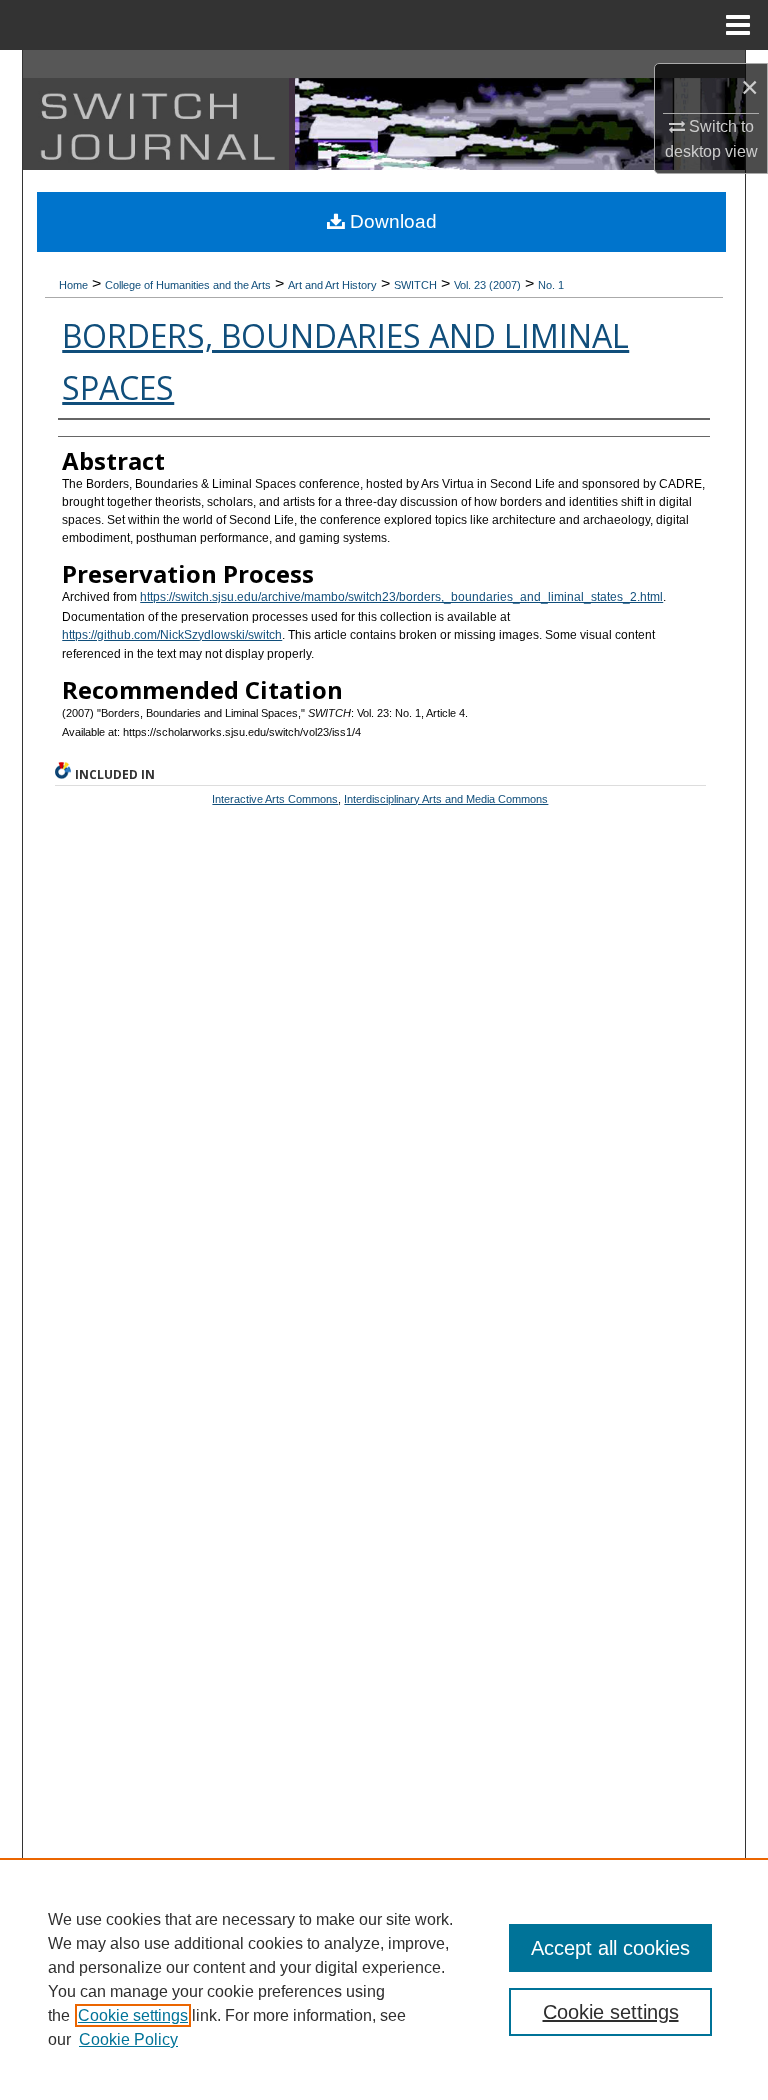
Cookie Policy (128, 2039)
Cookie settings (133, 2015)
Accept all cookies (610, 1948)
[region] (384, 1979)
